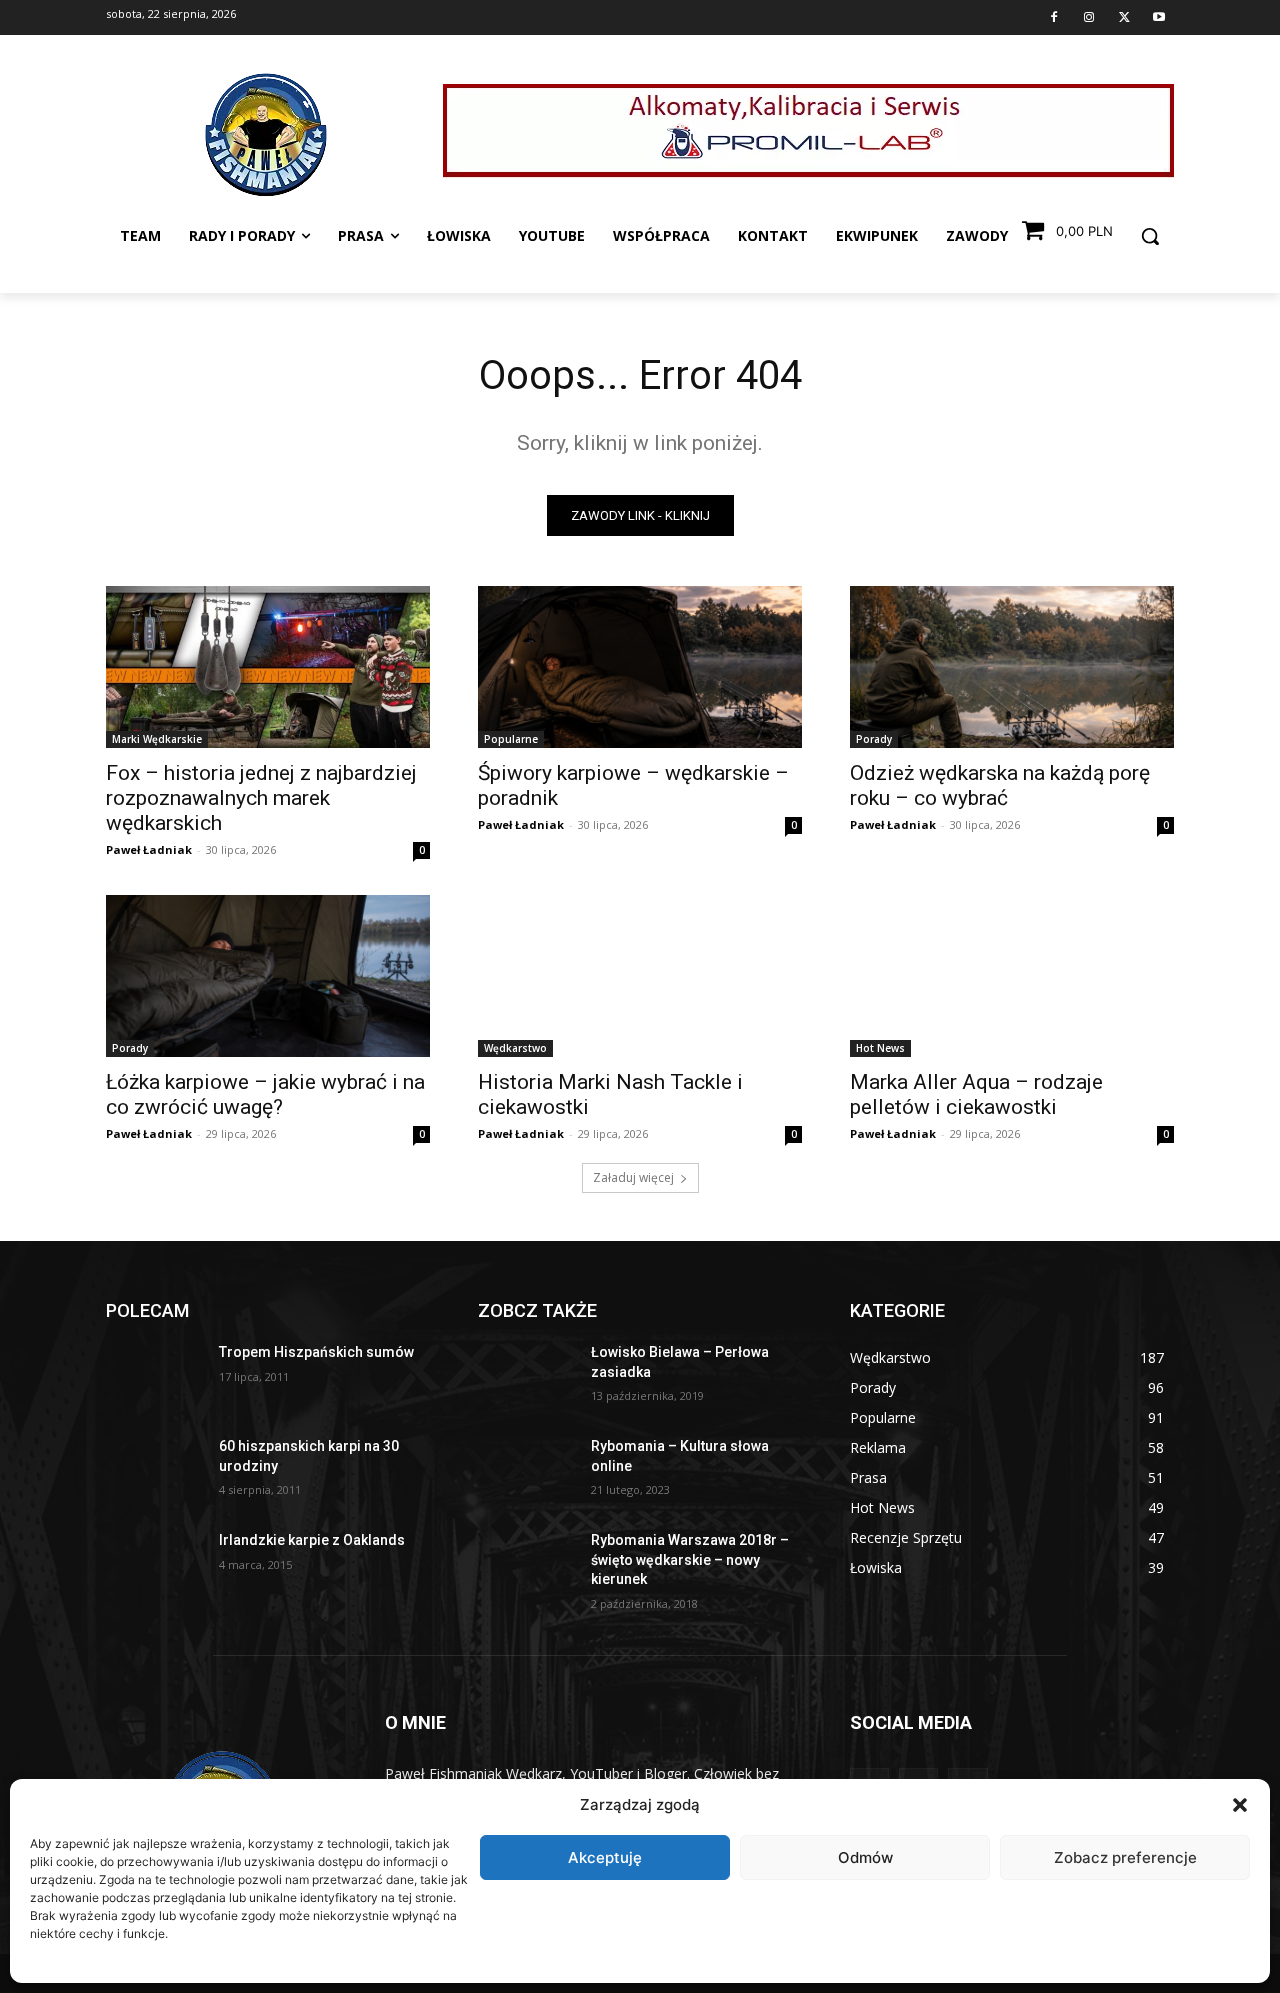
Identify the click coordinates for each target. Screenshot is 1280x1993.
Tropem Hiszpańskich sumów (316, 1352)
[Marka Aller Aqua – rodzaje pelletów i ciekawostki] (1012, 976)
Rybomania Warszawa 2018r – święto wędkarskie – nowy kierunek (690, 1559)
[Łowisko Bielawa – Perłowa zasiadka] (526, 1377)
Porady (874, 739)
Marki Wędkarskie (157, 739)
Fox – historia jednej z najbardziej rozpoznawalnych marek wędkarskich (261, 798)
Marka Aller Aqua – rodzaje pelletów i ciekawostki (976, 1094)
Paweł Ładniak (149, 849)
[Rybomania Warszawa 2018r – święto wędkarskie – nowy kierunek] (526, 1565)
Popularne (511, 739)
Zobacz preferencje (1125, 1857)
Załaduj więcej (633, 1177)
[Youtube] (1159, 18)
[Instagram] (1089, 18)
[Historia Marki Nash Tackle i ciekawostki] (640, 976)
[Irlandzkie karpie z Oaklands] (154, 1565)
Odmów (865, 1857)
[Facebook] (1054, 18)
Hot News (880, 1048)
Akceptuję (605, 1857)
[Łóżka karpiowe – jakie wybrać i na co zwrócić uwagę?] (268, 976)
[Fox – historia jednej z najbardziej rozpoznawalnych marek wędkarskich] (268, 667)
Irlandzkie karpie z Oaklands (312, 1540)
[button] (1240, 1805)
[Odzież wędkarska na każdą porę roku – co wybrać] (1012, 667)
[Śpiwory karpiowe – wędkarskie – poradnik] (640, 667)
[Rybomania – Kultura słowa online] (526, 1471)
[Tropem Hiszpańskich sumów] (154, 1377)
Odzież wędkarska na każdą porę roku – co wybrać (1000, 785)
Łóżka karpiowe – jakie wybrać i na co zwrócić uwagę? (265, 1094)
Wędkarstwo (515, 1048)
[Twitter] (1124, 18)
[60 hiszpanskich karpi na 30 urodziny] (154, 1471)
